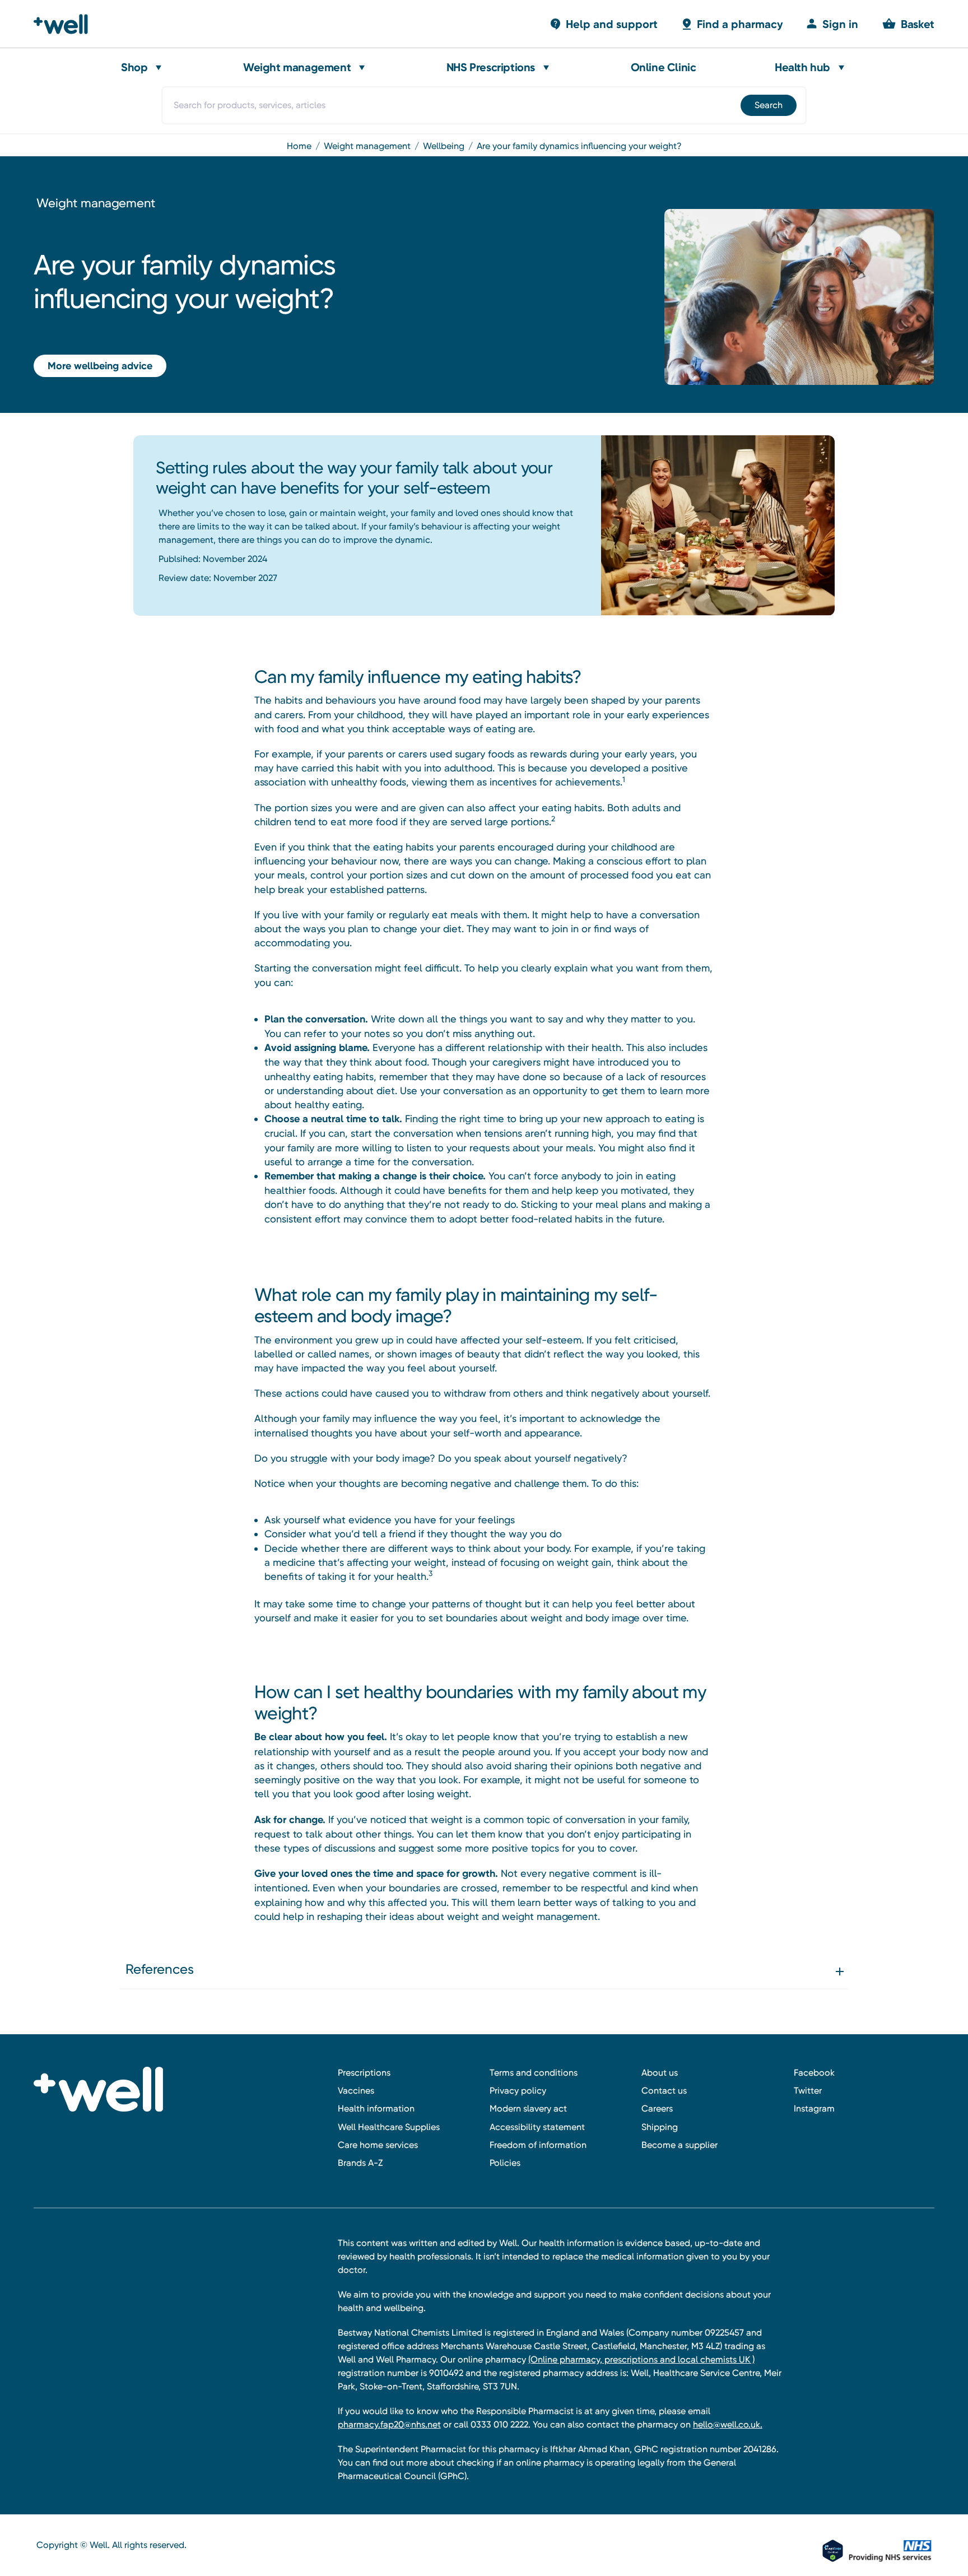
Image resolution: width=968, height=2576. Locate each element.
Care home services (378, 2145)
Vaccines (356, 2091)
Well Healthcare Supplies (389, 2127)
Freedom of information (538, 2145)
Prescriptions (364, 2073)
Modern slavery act (528, 2108)
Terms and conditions (534, 2073)
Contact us (664, 2091)
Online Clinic (664, 67)
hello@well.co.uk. (728, 2424)
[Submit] (768, 105)
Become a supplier (680, 2145)
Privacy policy (518, 2091)
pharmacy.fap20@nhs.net (389, 2424)
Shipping (660, 2127)
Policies (505, 2163)
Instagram (814, 2108)
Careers (657, 2108)
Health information (376, 2108)
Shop (134, 67)
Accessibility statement (537, 2127)
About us (660, 2073)
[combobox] (484, 105)
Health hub (802, 67)
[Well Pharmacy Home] (66, 24)
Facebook (814, 2073)
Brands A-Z (360, 2163)
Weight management (297, 67)
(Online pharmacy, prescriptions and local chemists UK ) (641, 2359)
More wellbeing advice (100, 366)
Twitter (808, 2091)
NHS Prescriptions (491, 67)
